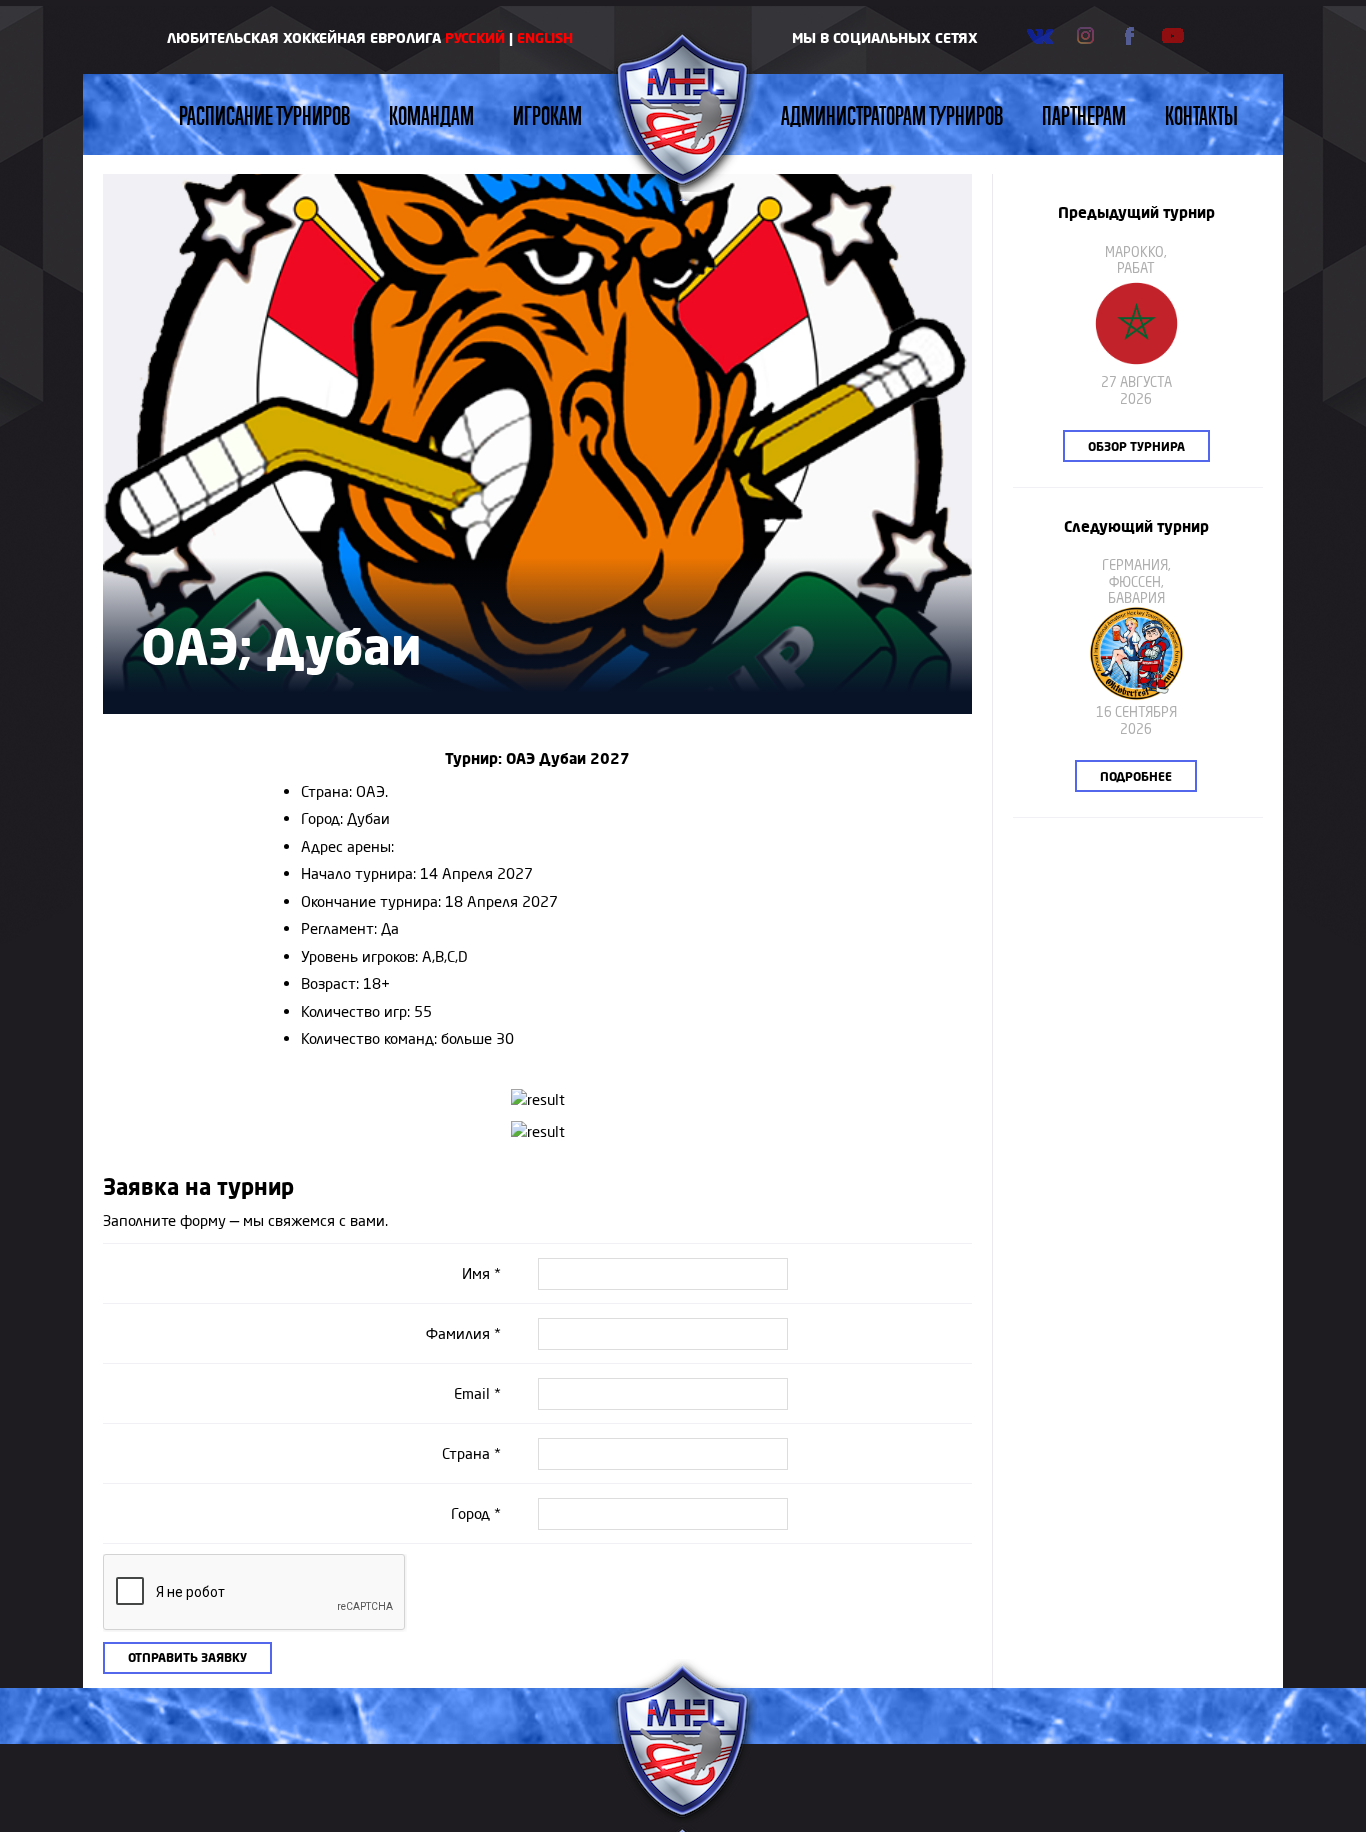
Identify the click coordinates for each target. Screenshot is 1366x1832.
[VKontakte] (1040, 36)
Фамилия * (463, 1333)
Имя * (481, 1273)
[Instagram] (1085, 36)
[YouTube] (1173, 36)
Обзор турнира (1136, 446)
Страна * (471, 1453)
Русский (475, 37)
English (545, 37)
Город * (476, 1513)
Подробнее (1136, 776)
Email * (477, 1393)
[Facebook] (1129, 36)
